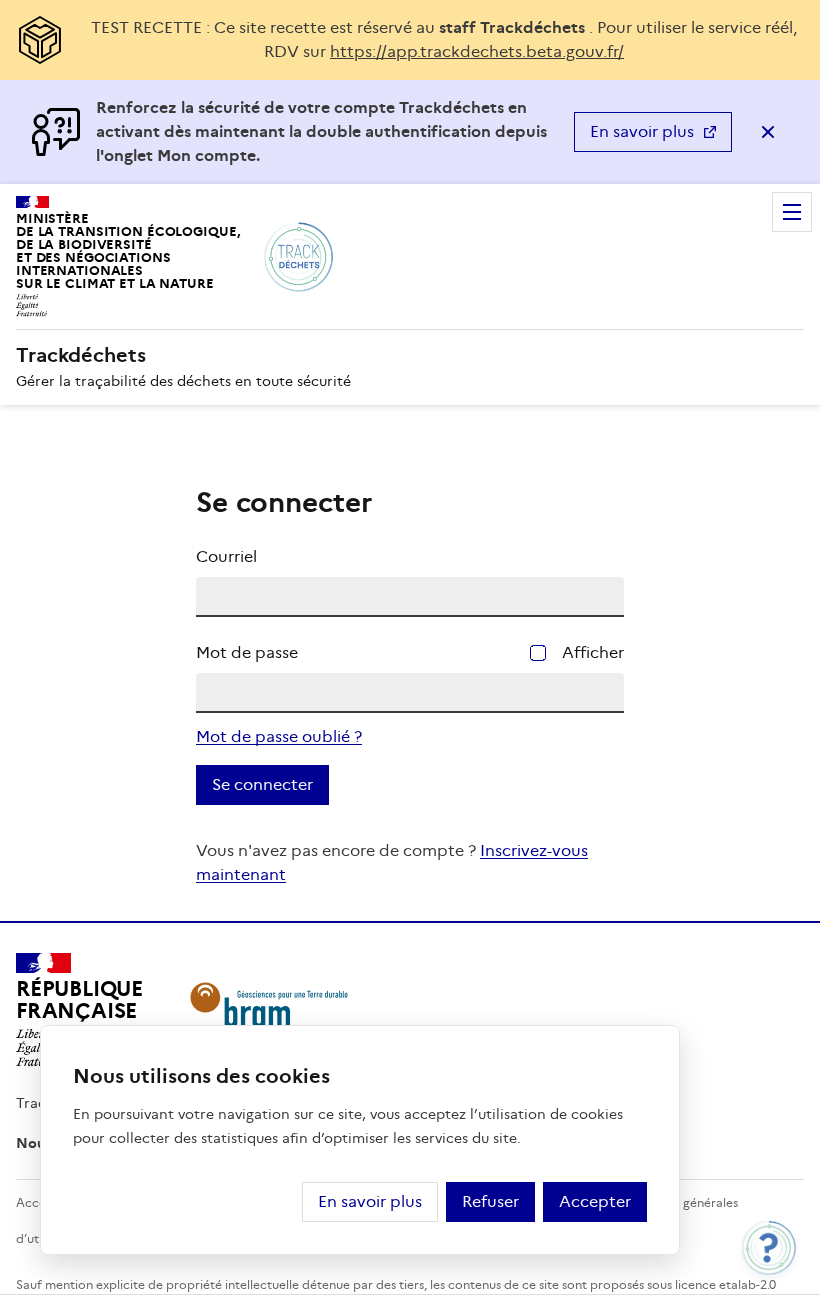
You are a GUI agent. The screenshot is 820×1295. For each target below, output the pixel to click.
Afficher (593, 652)
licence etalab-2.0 (725, 1284)
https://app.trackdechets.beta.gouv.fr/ (477, 51)
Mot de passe (247, 652)
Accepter (595, 1201)
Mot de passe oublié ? (279, 736)
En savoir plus (642, 131)
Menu (792, 212)
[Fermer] (768, 132)
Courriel (226, 556)
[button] (769, 1248)
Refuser (490, 1201)
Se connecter (262, 784)
